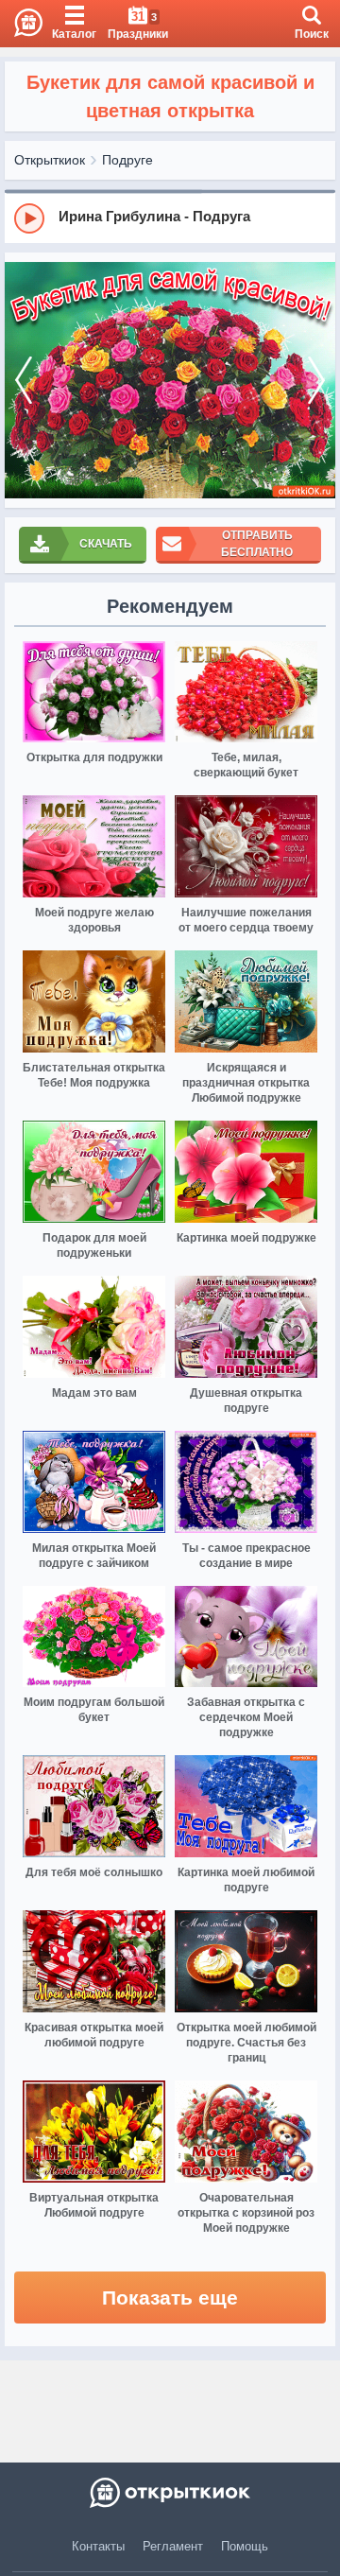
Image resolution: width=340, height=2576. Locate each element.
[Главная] (21, 24)
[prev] (24, 380)
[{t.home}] (170, 2493)
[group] (170, 218)
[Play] (29, 218)
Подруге (127, 160)
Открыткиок (50, 160)
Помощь (245, 2546)
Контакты (98, 2546)
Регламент (173, 2546)
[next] (316, 380)
